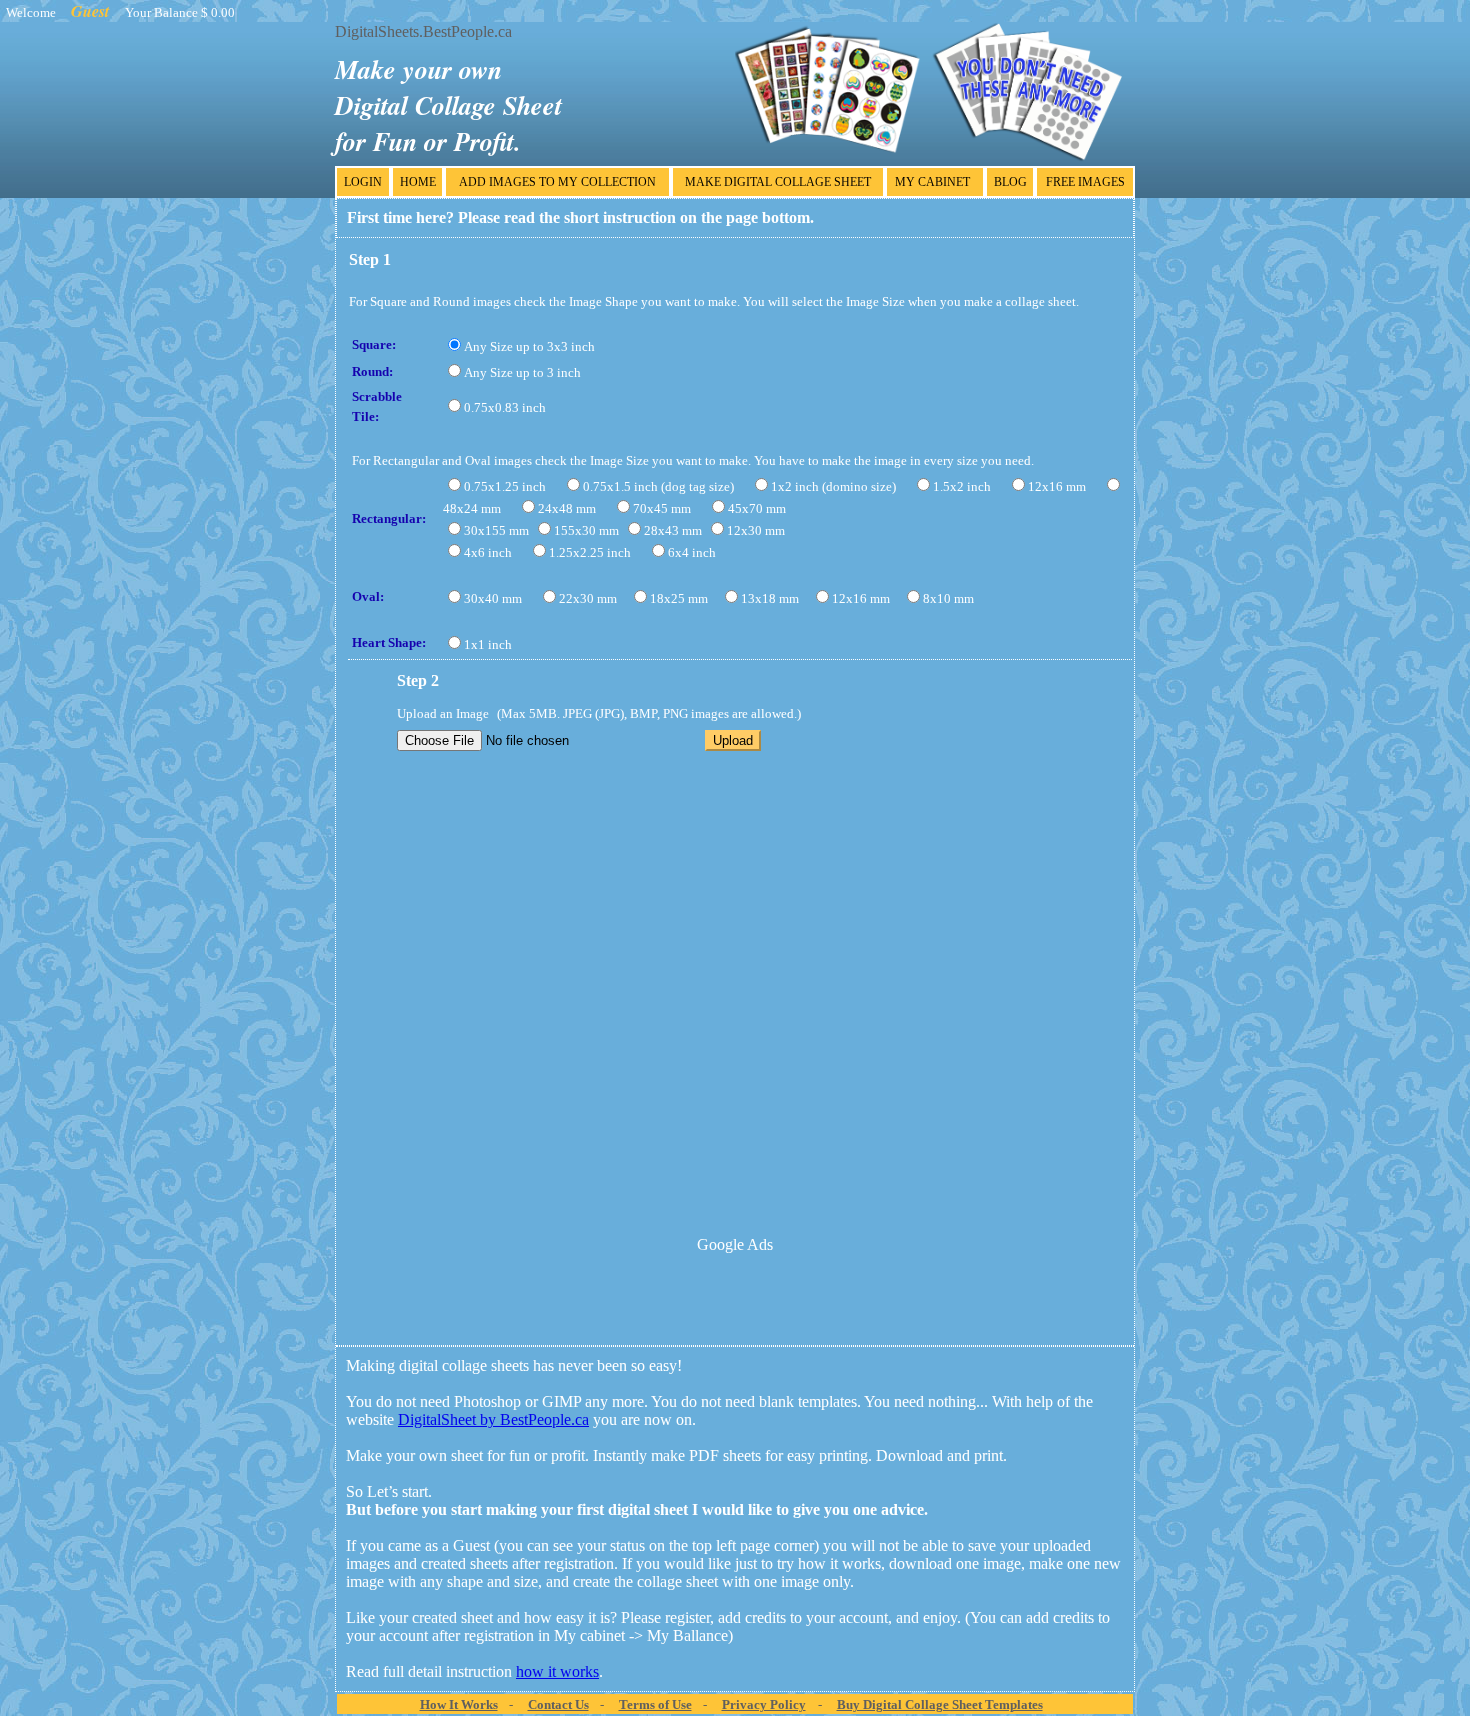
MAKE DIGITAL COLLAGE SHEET (778, 182)
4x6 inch (488, 552)
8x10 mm (948, 598)
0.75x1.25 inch (505, 486)
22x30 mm (588, 598)
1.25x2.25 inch (590, 552)
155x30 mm (586, 530)
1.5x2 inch (962, 486)
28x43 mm (673, 530)
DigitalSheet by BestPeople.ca (493, 1419)
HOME (418, 182)
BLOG (1010, 182)
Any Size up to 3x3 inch (529, 346)
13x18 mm (770, 598)
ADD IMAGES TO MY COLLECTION (557, 182)
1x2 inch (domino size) (833, 486)
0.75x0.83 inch (505, 407)
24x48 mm (567, 508)
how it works (557, 1671)
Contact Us (558, 1704)
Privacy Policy (764, 1704)
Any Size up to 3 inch (522, 372)
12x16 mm (1057, 486)
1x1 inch (488, 644)
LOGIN (363, 182)
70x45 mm (662, 508)
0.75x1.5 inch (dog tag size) (658, 486)
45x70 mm (757, 508)
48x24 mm (472, 508)
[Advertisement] (735, 1300)
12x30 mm (756, 530)
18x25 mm (679, 598)
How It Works (459, 1704)
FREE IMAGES (1085, 182)
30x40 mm (493, 598)
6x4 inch (692, 552)
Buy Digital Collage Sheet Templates (940, 1704)
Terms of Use (655, 1704)
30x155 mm (496, 530)
